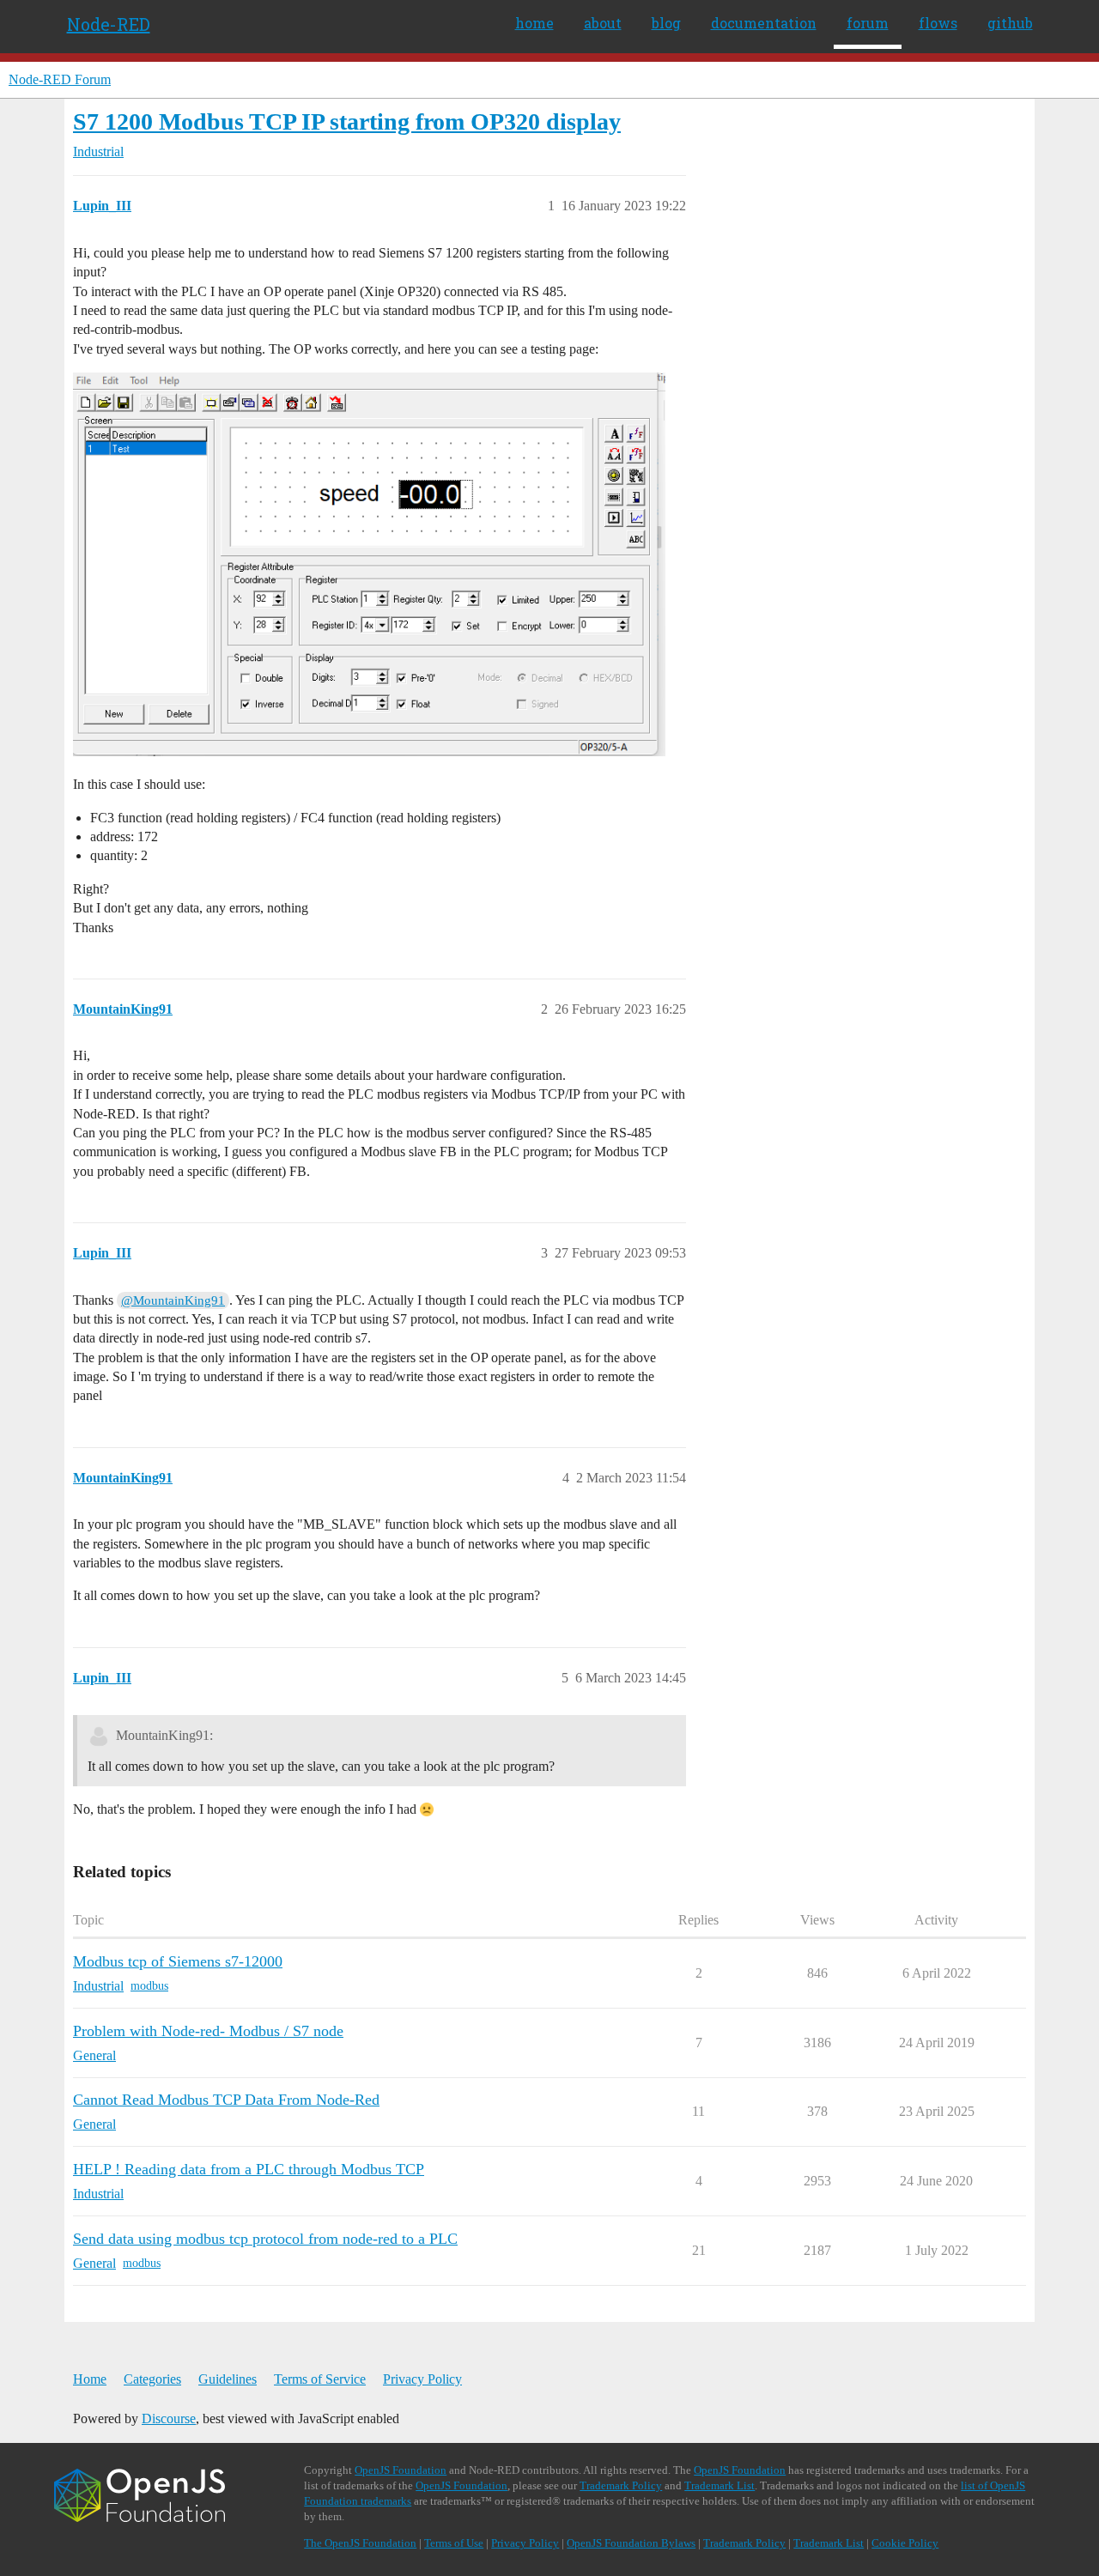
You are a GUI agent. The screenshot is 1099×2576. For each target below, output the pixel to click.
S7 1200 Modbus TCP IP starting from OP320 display (347, 121)
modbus (149, 1986)
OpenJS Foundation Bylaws (631, 2543)
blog (666, 23)
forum (868, 23)
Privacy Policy (422, 2379)
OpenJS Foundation (401, 2470)
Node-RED (109, 24)
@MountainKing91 (173, 1300)
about (603, 23)
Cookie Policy (905, 2543)
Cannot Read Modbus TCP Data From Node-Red (226, 2100)
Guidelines (228, 2379)
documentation (764, 23)
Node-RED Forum (60, 79)
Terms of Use (454, 2543)
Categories (152, 2379)
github (1010, 23)
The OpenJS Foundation (360, 2543)
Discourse (169, 2418)
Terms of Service (320, 2379)
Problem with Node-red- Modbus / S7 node (208, 2031)
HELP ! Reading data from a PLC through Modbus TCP (249, 2169)
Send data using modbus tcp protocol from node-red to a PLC (265, 2239)
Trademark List (720, 2485)
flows (938, 23)
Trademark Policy (621, 2485)
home (534, 23)
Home (90, 2379)
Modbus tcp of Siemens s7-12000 (178, 1961)
